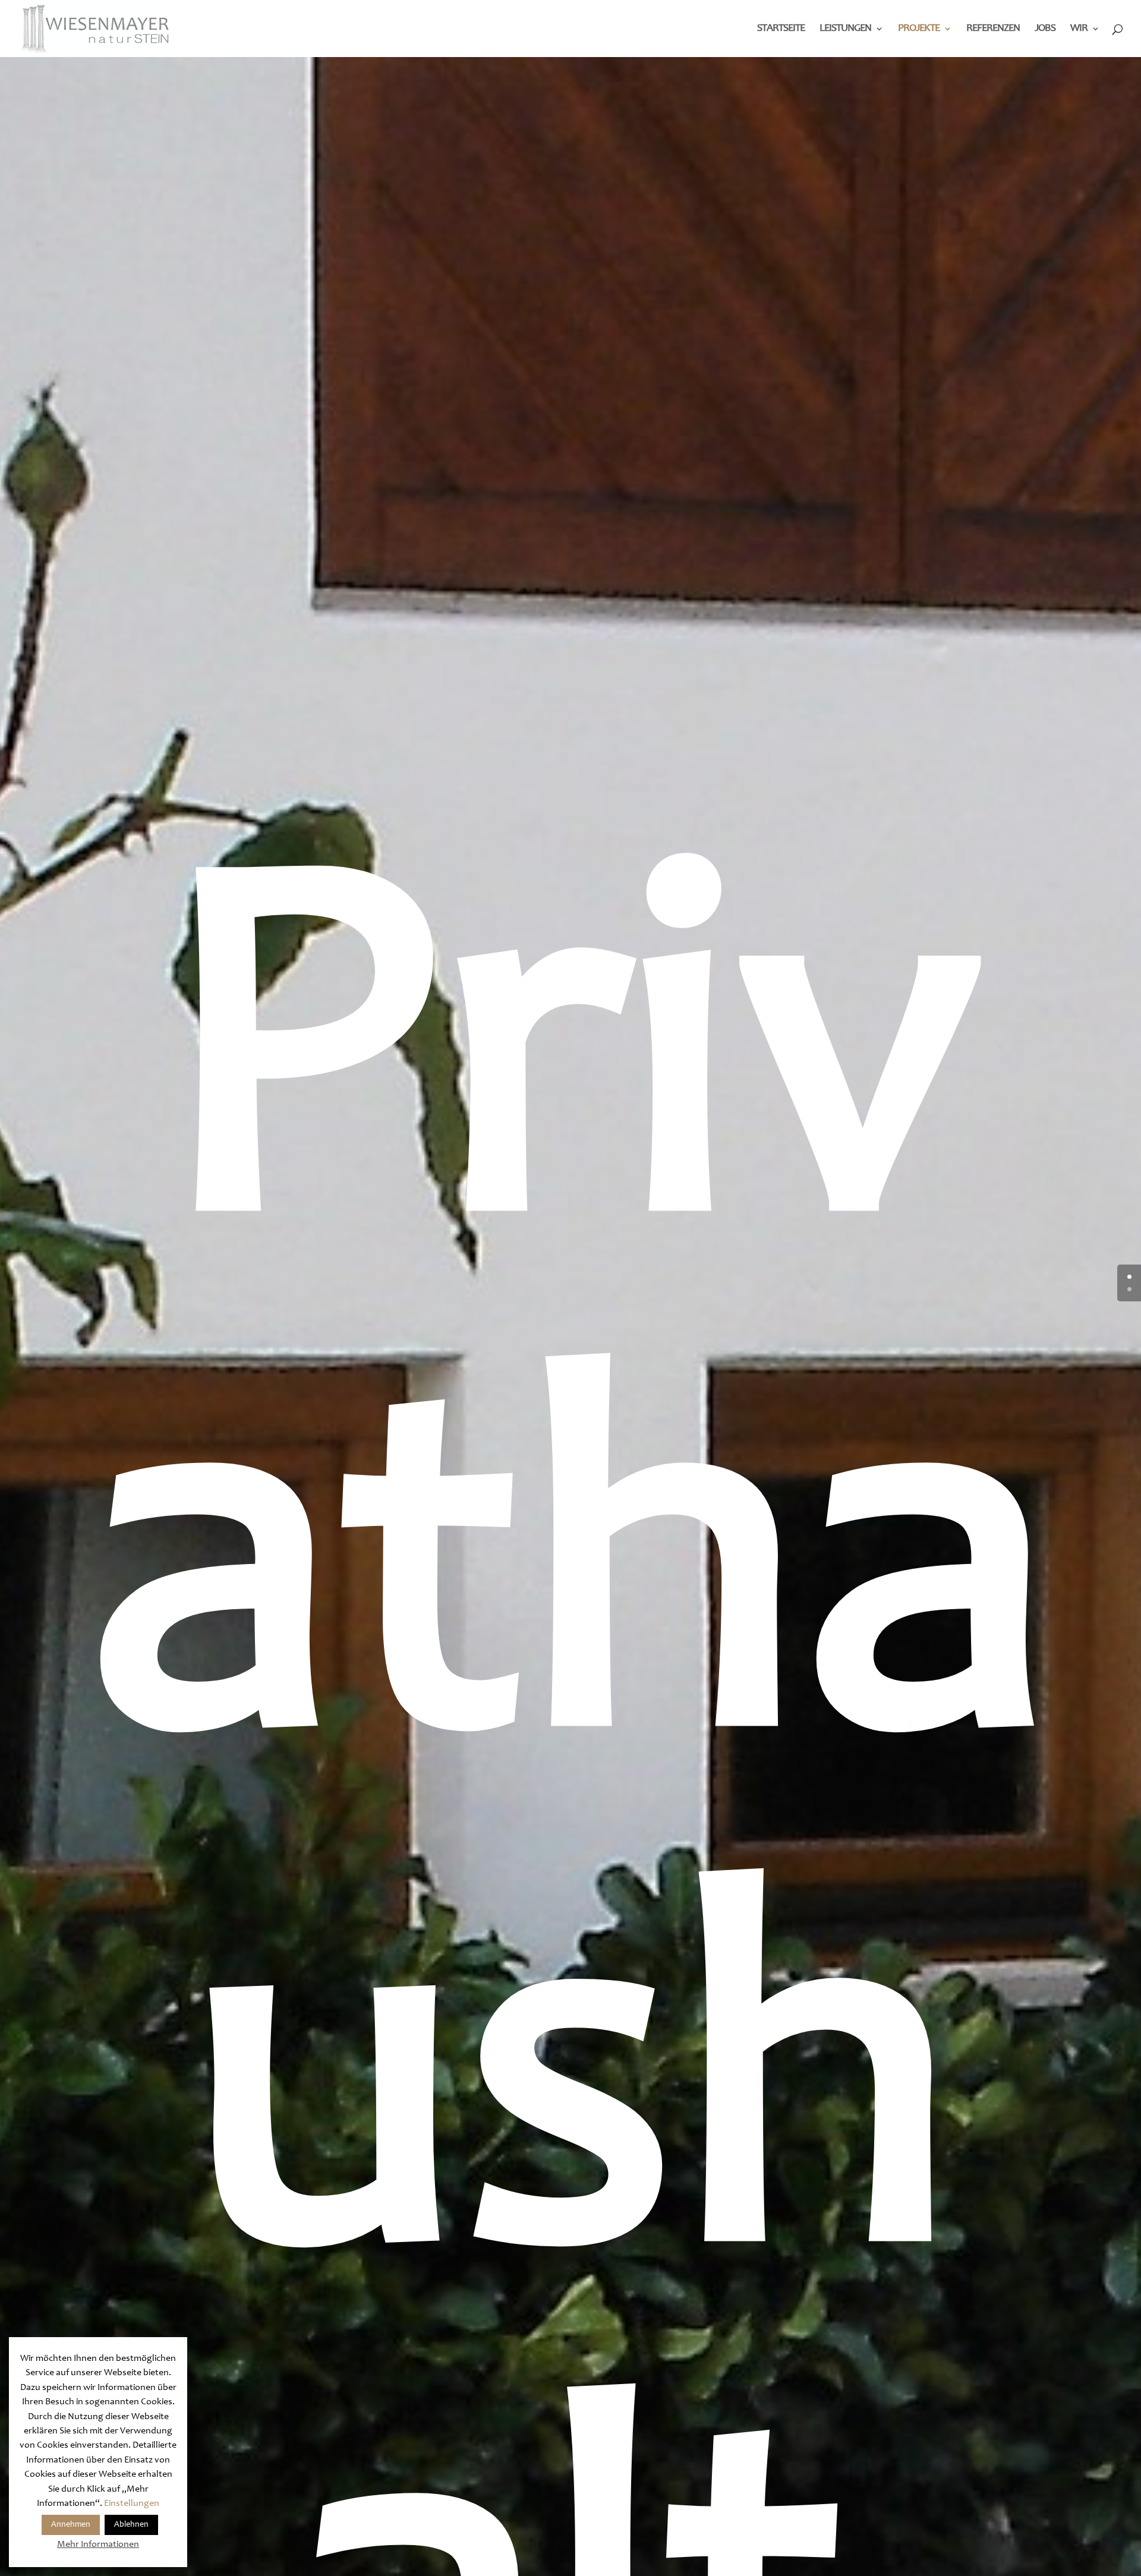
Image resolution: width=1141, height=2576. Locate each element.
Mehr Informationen (98, 2545)
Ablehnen (131, 2525)
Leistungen (845, 29)
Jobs (1045, 29)
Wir (1079, 29)
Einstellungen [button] (132, 2504)
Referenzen (993, 29)
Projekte (919, 29)
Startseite (781, 29)
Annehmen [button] (71, 2525)
